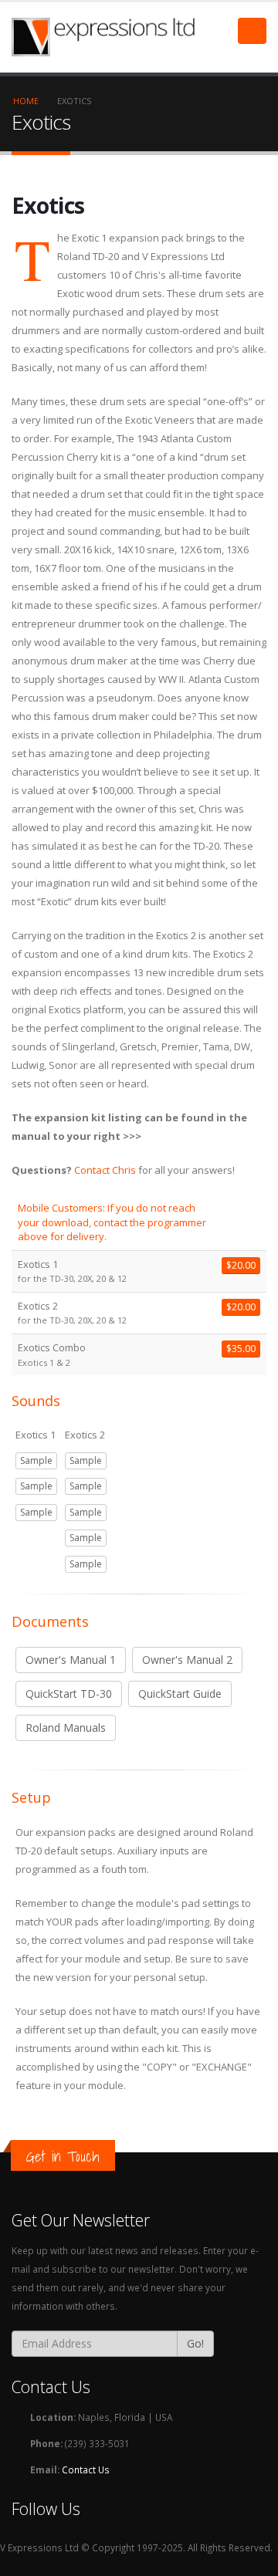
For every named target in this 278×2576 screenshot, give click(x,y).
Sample (36, 1460)
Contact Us (86, 2470)
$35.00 (241, 1349)
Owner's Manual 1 (71, 1660)
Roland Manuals (66, 1727)
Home (26, 101)
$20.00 (241, 1265)
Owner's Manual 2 (187, 1660)
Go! (195, 2343)
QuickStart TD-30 (69, 1694)
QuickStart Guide (180, 1694)
